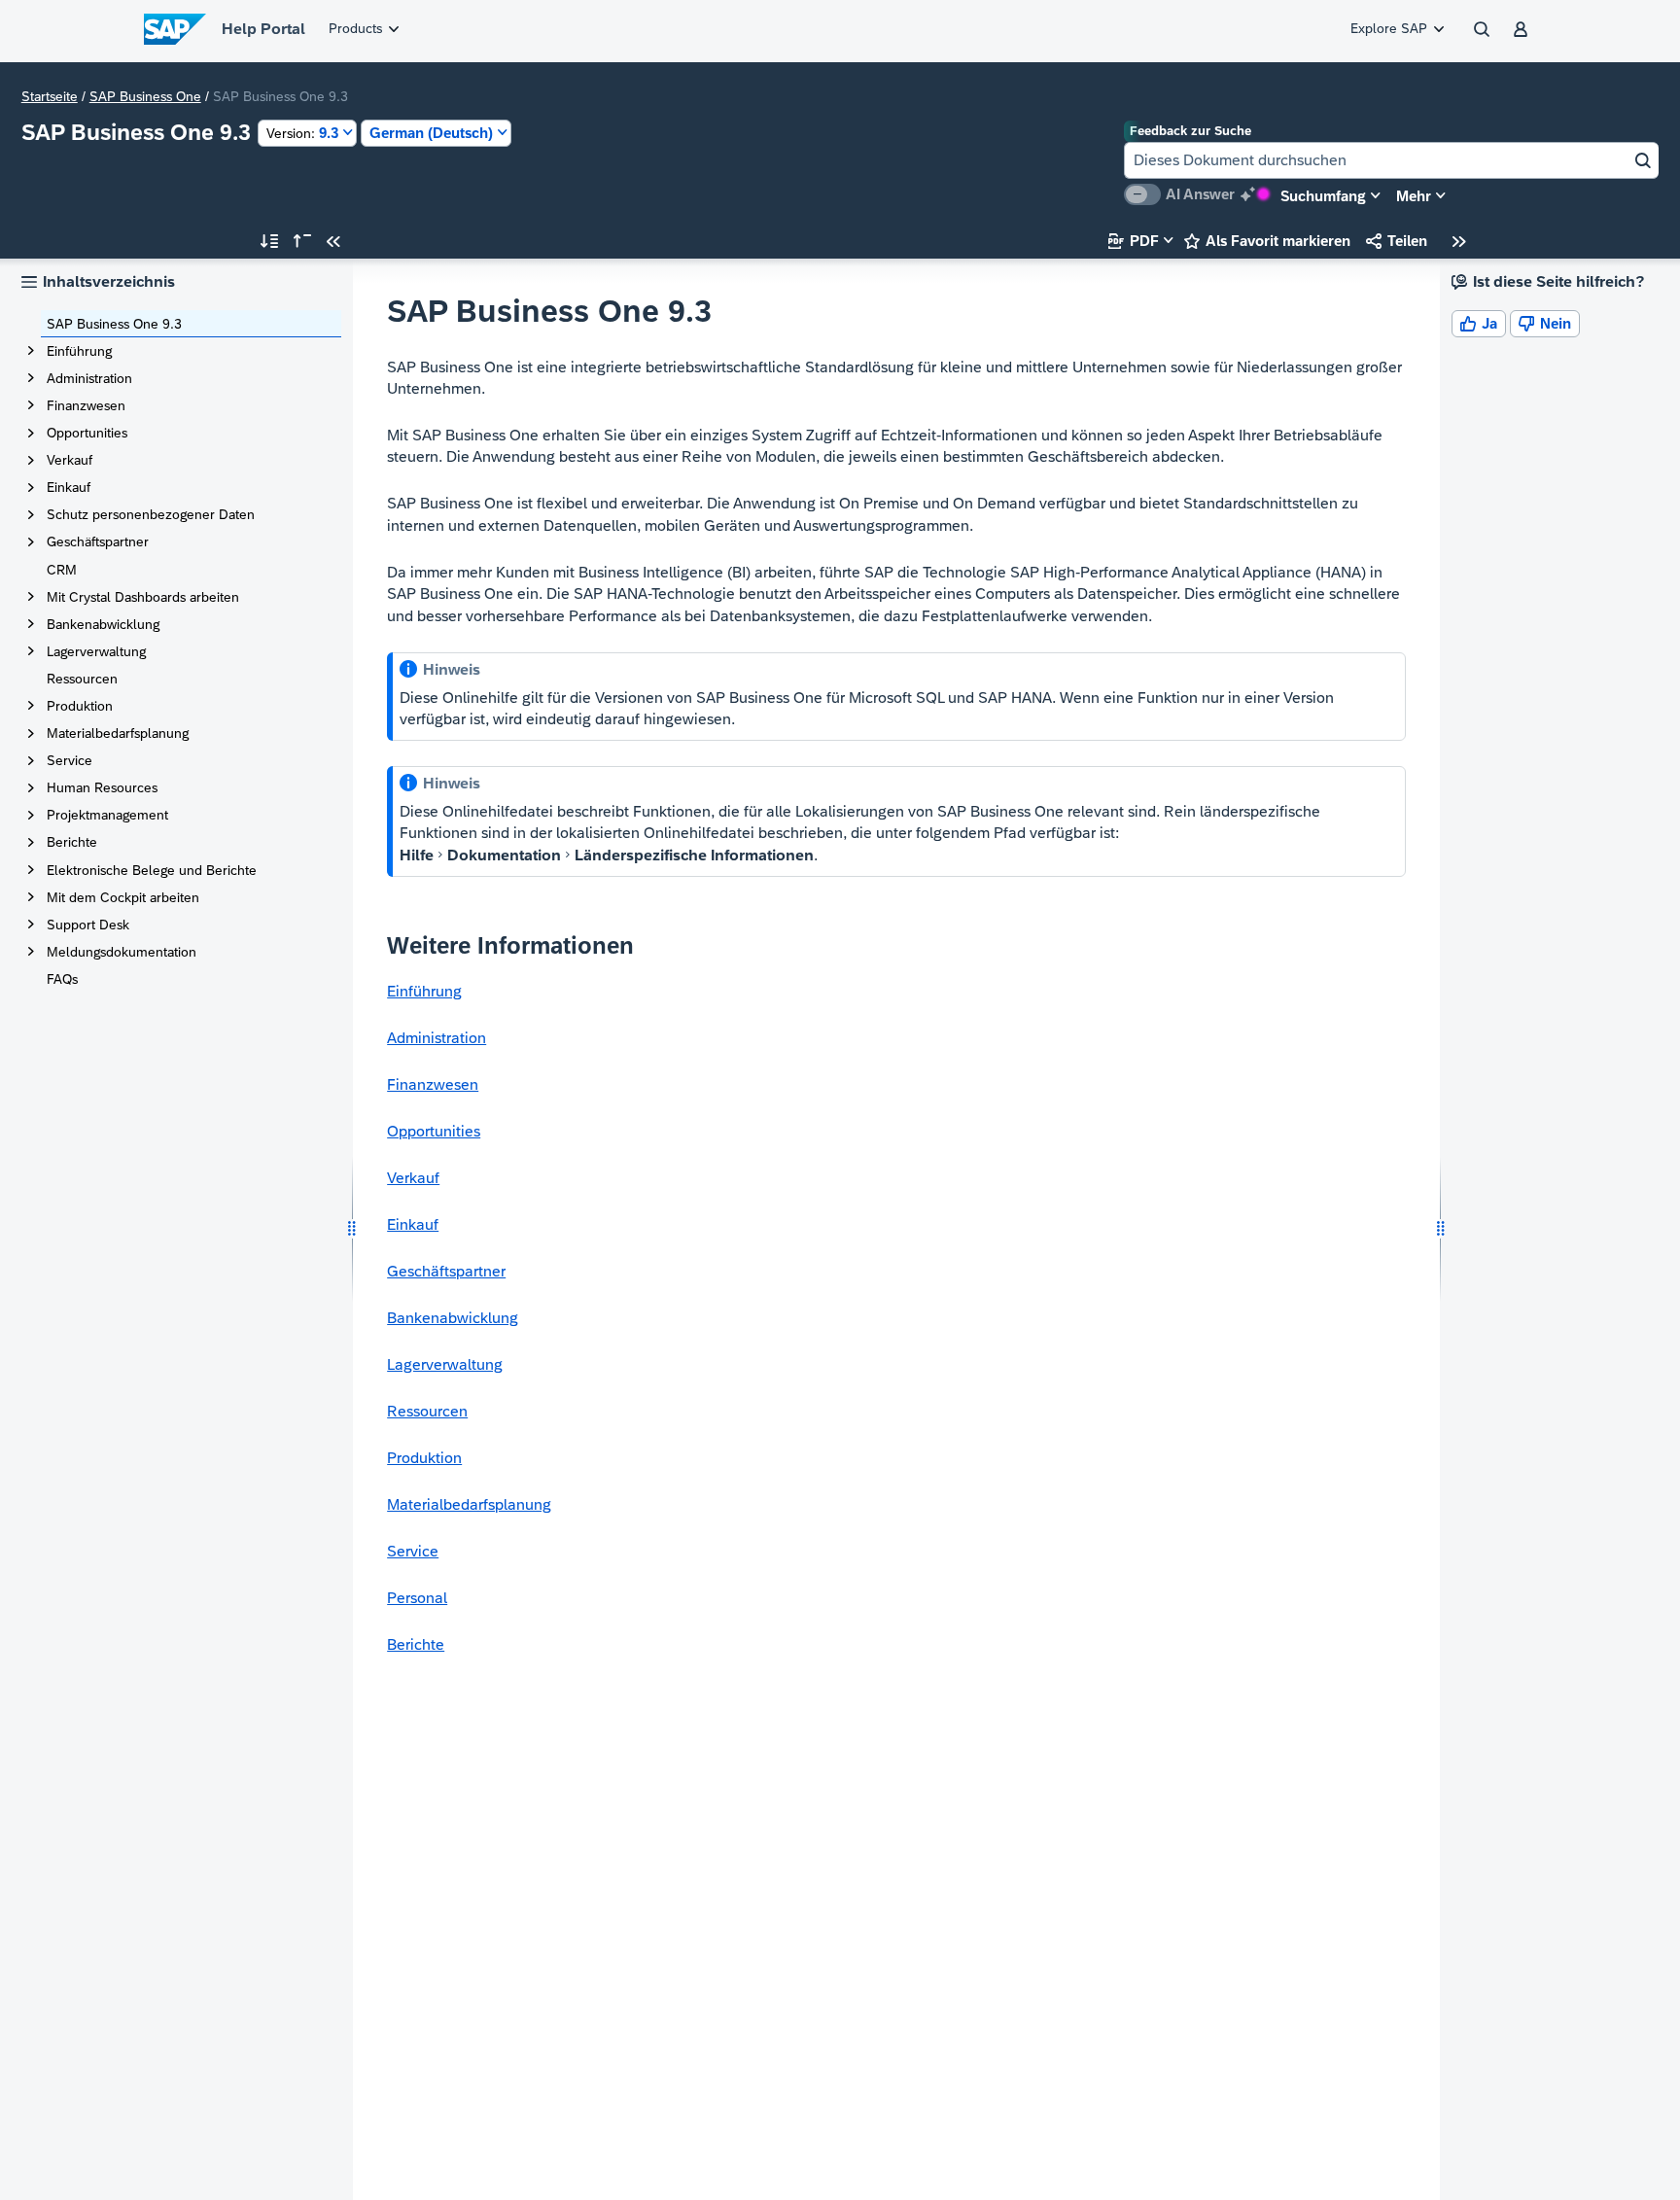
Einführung (79, 351)
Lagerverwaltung (96, 651)
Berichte (72, 842)
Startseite (50, 96)
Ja (1479, 323)
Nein (1545, 323)
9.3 (302, 133)
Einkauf (69, 487)
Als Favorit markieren (1267, 241)
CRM (62, 570)
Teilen (1397, 241)
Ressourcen (82, 679)
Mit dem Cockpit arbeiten (123, 897)
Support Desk (88, 925)
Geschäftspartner (98, 541)
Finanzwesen (86, 405)
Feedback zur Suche (1190, 131)
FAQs (62, 979)
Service (70, 760)
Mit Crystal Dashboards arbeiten (143, 597)
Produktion (80, 706)
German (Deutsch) (431, 133)
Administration (89, 378)
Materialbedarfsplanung (118, 733)
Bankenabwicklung (103, 624)
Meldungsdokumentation (122, 952)
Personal (417, 1598)
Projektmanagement (107, 815)
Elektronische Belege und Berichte (152, 870)
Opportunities (87, 433)
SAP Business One (145, 96)
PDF (1134, 241)
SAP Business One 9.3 (114, 324)
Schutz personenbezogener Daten (151, 514)
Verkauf (70, 460)
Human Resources (102, 787)
